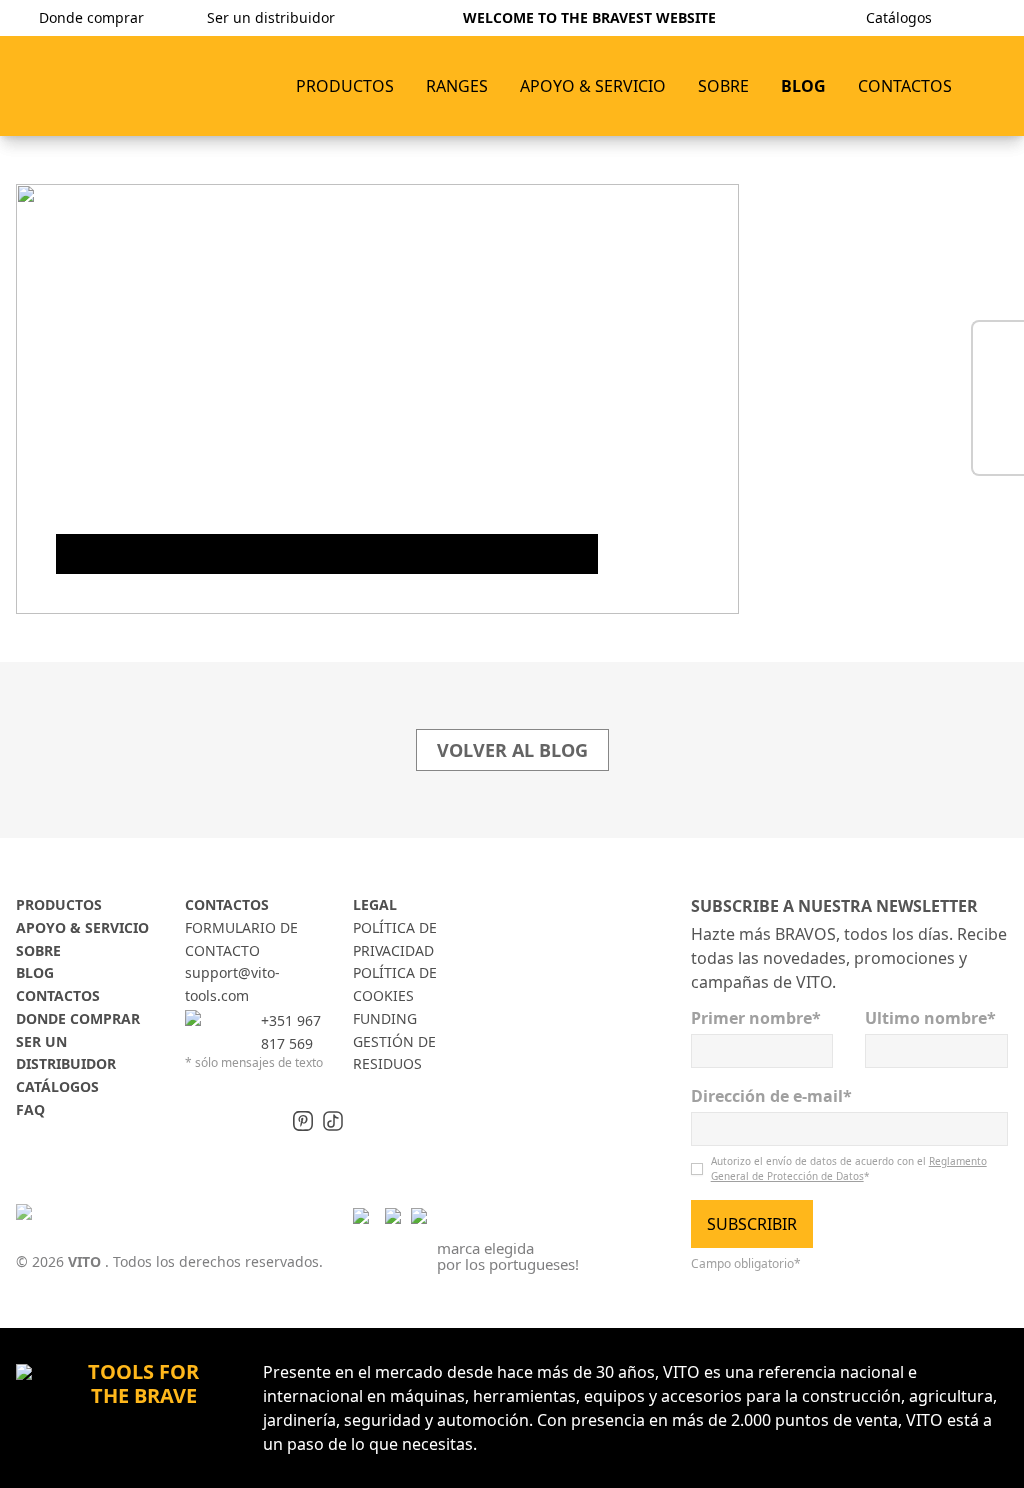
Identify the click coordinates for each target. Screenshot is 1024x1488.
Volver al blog (512, 750)
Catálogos (57, 1086)
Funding (385, 1018)
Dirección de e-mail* (771, 1096)
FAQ (30, 1109)
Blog (35, 972)
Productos (345, 86)
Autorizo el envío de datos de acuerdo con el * (849, 1168)
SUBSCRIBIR (752, 1224)
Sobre (38, 950)
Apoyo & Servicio (82, 927)
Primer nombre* (756, 1018)
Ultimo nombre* (930, 1018)
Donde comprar (78, 1018)
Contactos (58, 995)
